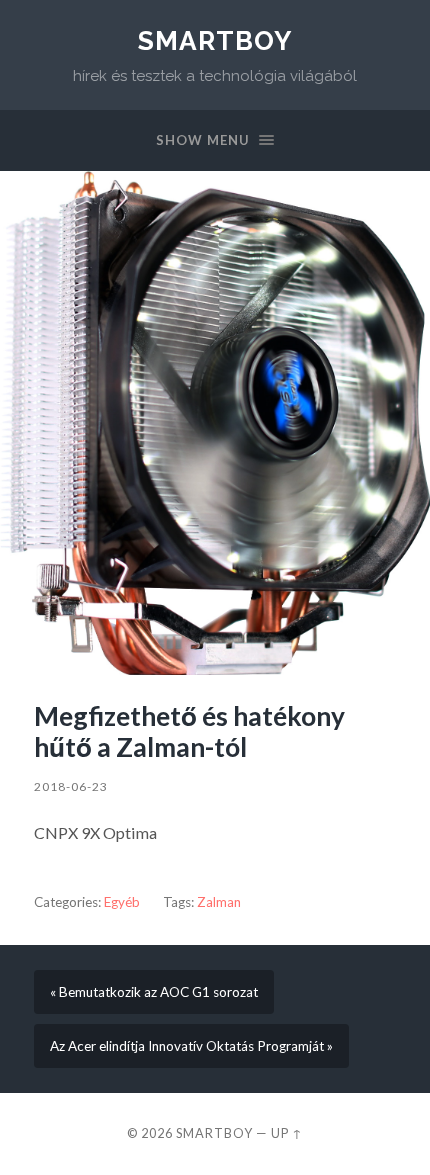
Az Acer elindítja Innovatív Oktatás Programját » (191, 1046)
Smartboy (215, 40)
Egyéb (122, 902)
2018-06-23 (71, 786)
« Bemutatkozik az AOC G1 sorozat (154, 992)
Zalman (219, 902)
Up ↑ (287, 1133)
